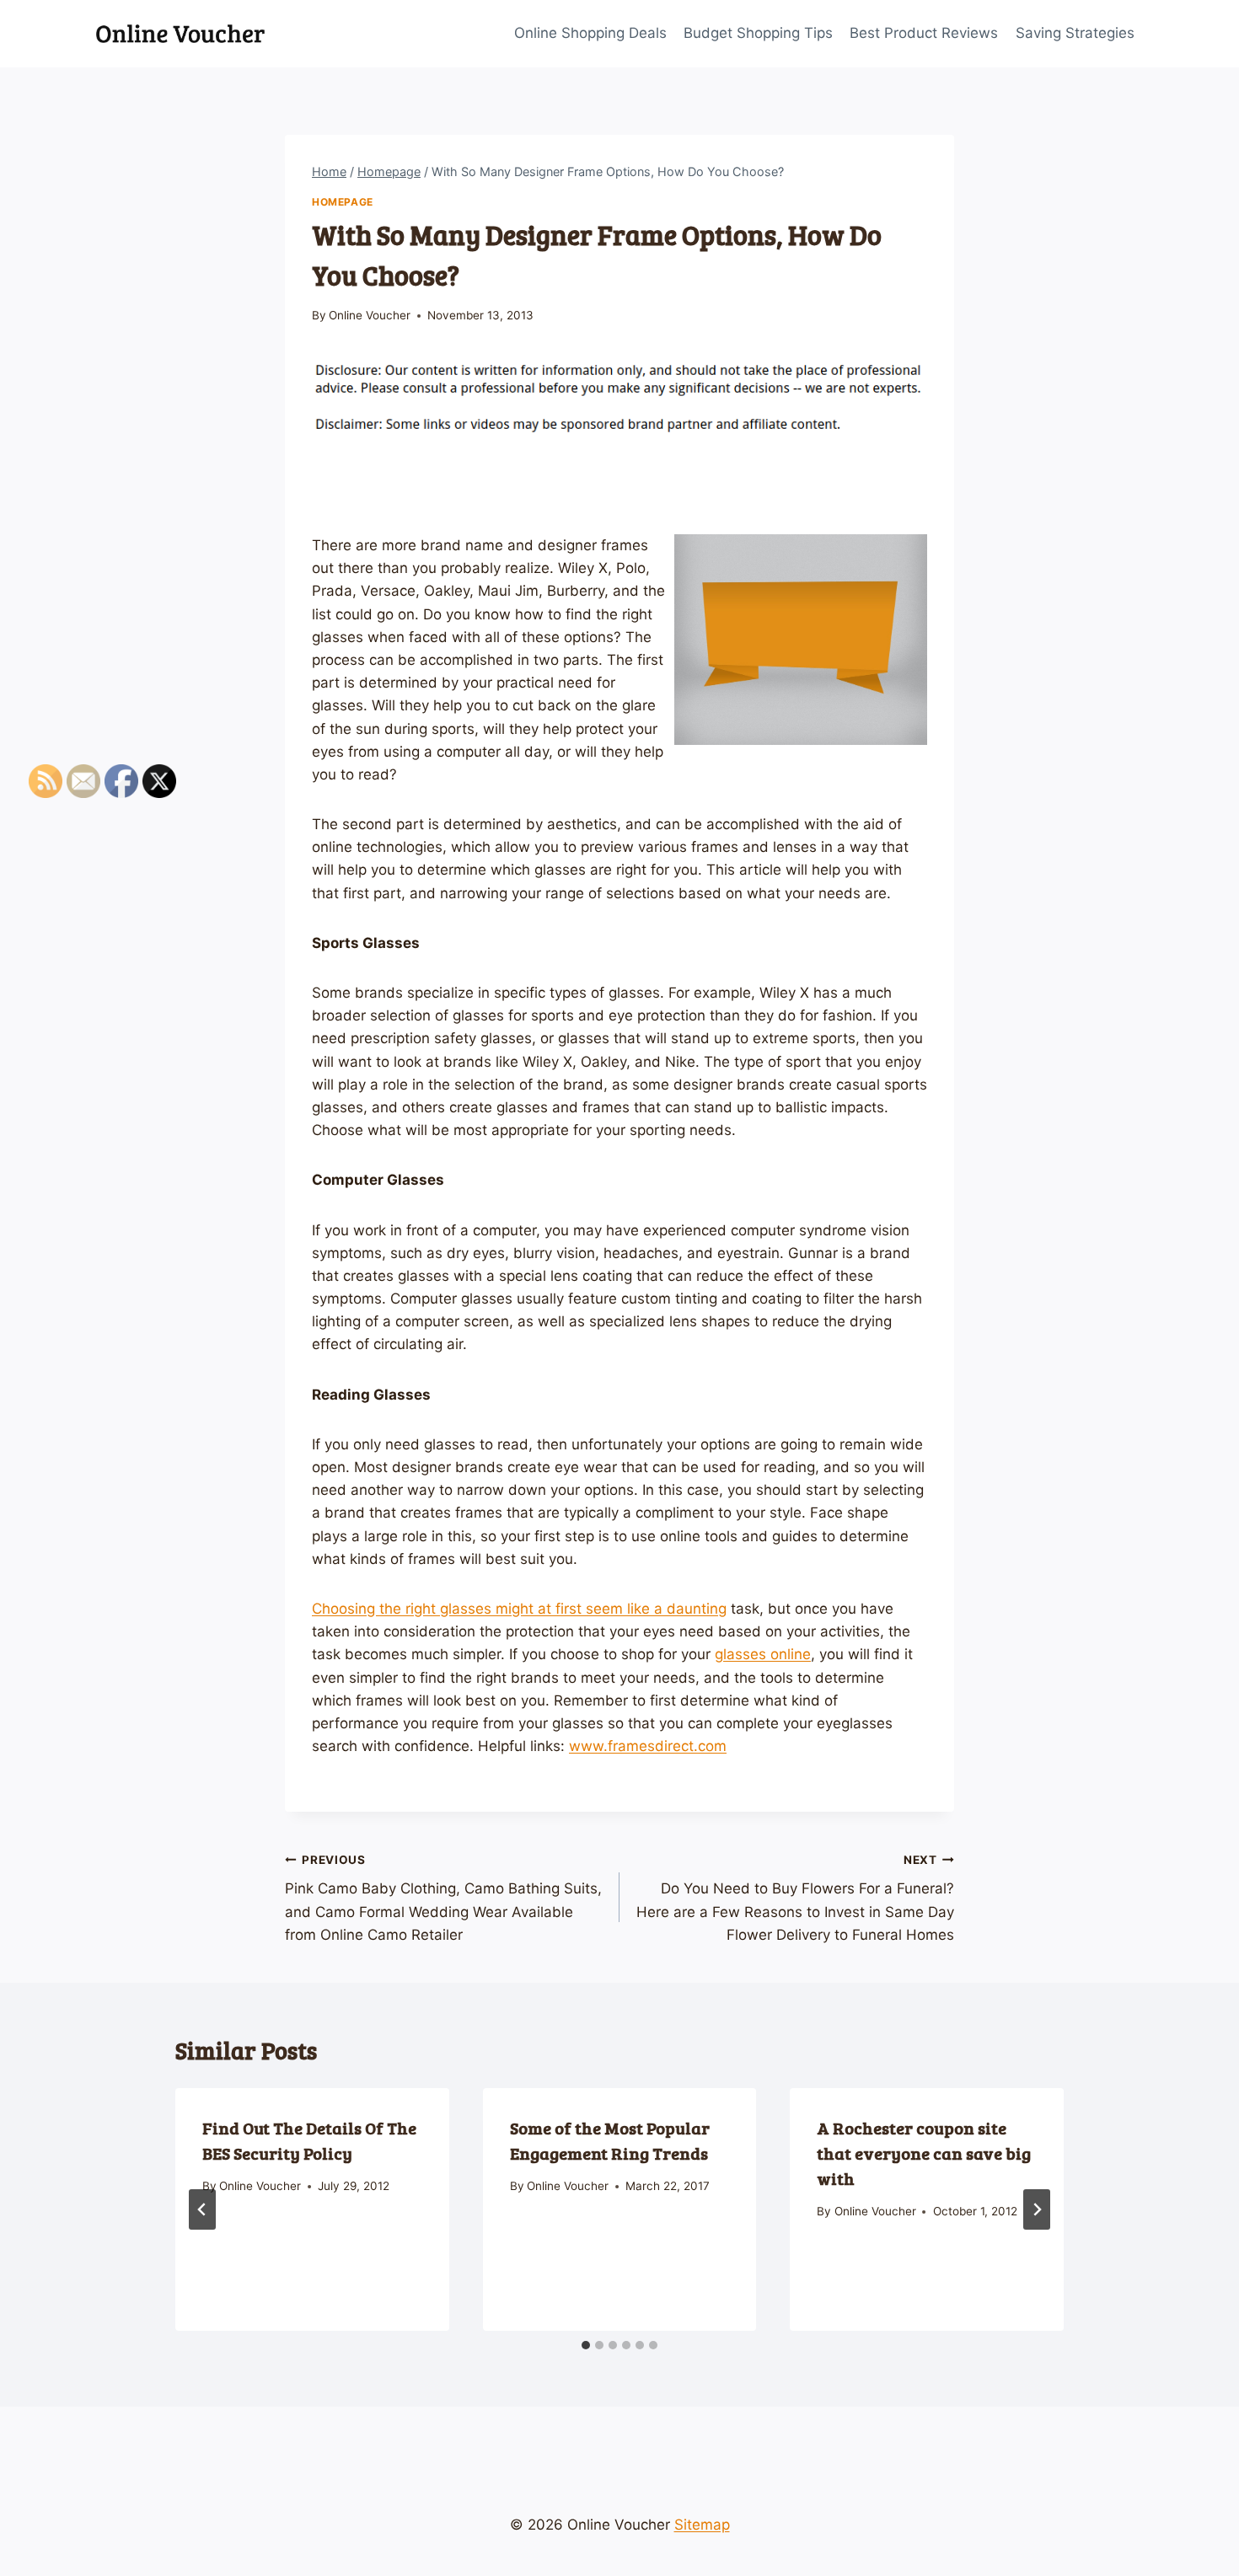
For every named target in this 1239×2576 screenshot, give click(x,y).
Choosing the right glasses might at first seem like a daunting (519, 1609)
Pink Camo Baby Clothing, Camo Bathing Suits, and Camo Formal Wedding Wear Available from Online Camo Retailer (443, 1898)
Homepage (343, 202)
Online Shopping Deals (590, 33)
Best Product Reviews (924, 33)
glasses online (763, 1654)
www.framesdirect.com (648, 1746)
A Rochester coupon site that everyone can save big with (924, 2153)
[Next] (1037, 2209)
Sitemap (702, 2525)
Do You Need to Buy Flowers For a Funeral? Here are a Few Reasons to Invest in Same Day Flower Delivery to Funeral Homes (795, 1898)
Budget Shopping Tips (758, 33)
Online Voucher (370, 315)
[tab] (586, 2345)
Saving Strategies (1075, 33)
